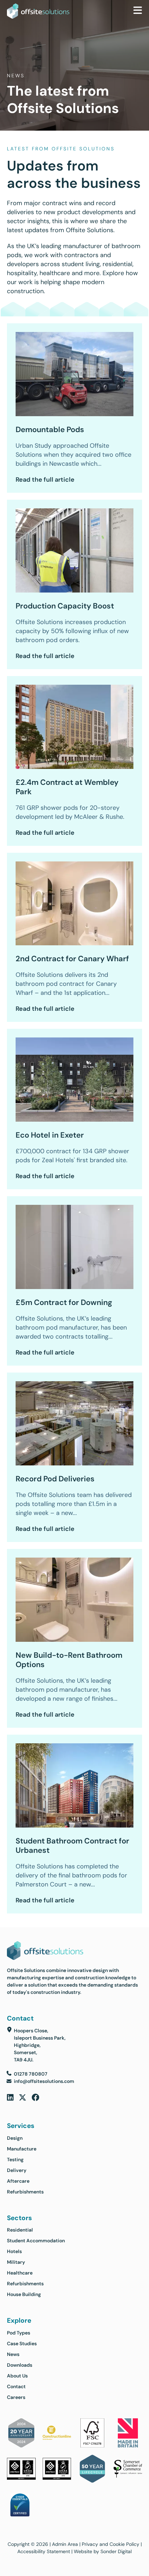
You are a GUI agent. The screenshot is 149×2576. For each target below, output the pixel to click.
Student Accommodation (36, 2241)
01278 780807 (31, 2074)
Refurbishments (25, 2192)
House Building (24, 2294)
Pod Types (19, 2333)
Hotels (14, 2251)
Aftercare (18, 2181)
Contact (16, 2386)
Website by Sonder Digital (103, 2551)
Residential (20, 2230)
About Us (17, 2376)
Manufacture (22, 2149)
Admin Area (65, 2544)
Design (15, 2138)
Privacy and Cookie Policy (111, 2544)
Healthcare (20, 2273)
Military (16, 2262)
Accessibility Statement (44, 2551)
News (13, 2354)
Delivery (17, 2170)
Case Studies (22, 2343)
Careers (16, 2397)
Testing (15, 2159)
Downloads (20, 2365)
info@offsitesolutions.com (44, 2081)
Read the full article (45, 479)
